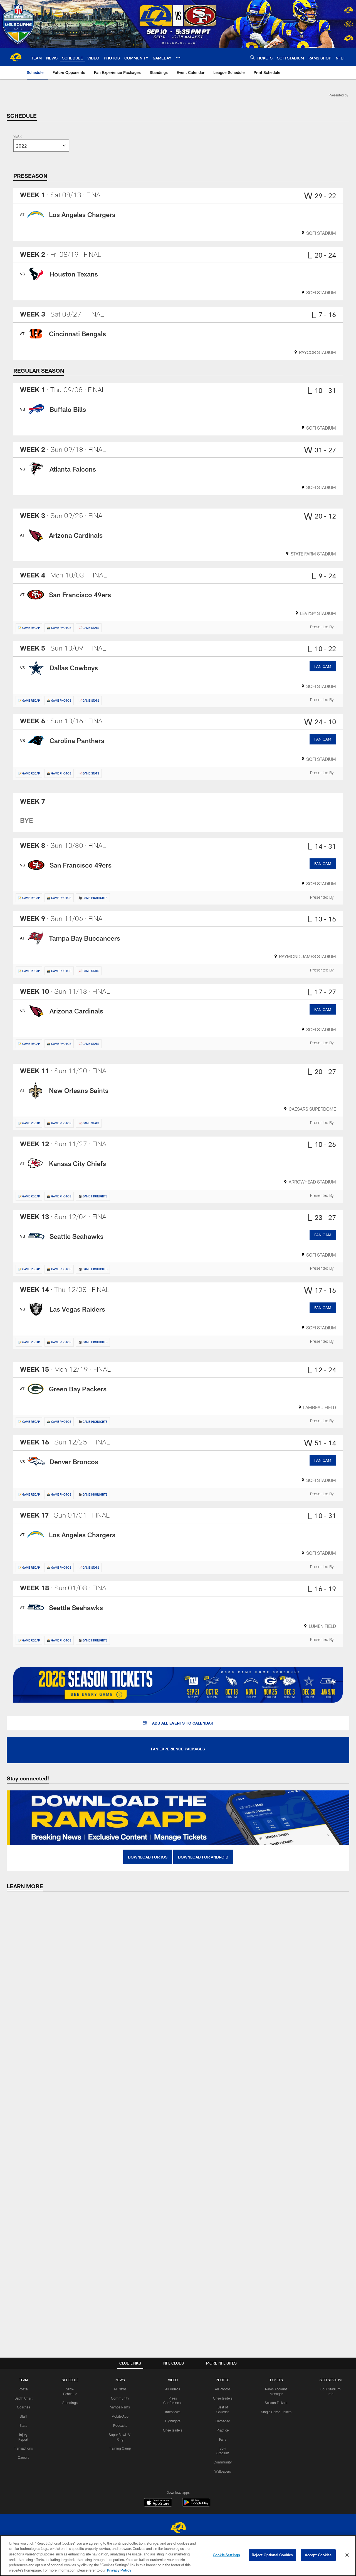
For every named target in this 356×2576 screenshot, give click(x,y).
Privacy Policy (119, 2570)
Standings (70, 2403)
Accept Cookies (318, 2555)
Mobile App (120, 2416)
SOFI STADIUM (331, 2380)
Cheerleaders (173, 2430)
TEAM (24, 2380)
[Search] (252, 57)
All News (120, 2389)
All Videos (173, 2389)
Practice (223, 2430)
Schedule (70, 2380)
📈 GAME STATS (89, 628)
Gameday (223, 2421)
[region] (178, 2556)
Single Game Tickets (276, 2412)
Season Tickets (276, 2403)
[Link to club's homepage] (16, 57)
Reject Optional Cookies (272, 2555)
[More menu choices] (178, 58)
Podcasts (120, 2425)
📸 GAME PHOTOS (59, 628)
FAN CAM (323, 666)
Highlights (173, 2421)
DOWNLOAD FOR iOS (148, 1857)
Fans (223, 2439)
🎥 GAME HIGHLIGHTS (93, 898)
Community (120, 2398)
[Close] (347, 2555)
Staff (23, 2416)
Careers (24, 2457)
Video (173, 2380)
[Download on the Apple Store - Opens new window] (158, 2503)
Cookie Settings (226, 2555)
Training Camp (120, 2448)
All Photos (223, 2389)
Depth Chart (24, 2398)
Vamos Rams (120, 2407)
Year (18, 137)
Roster (24, 2389)
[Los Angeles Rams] (178, 2528)
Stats (23, 2425)
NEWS (120, 2380)
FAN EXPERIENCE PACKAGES (178, 1749)
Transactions (23, 2448)
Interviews (173, 2412)
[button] (178, 1723)
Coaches (24, 2407)
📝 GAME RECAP (29, 628)
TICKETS (276, 2380)
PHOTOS (223, 2380)
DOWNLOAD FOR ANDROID (203, 1857)
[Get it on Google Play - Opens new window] (196, 2505)
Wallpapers (223, 2471)
